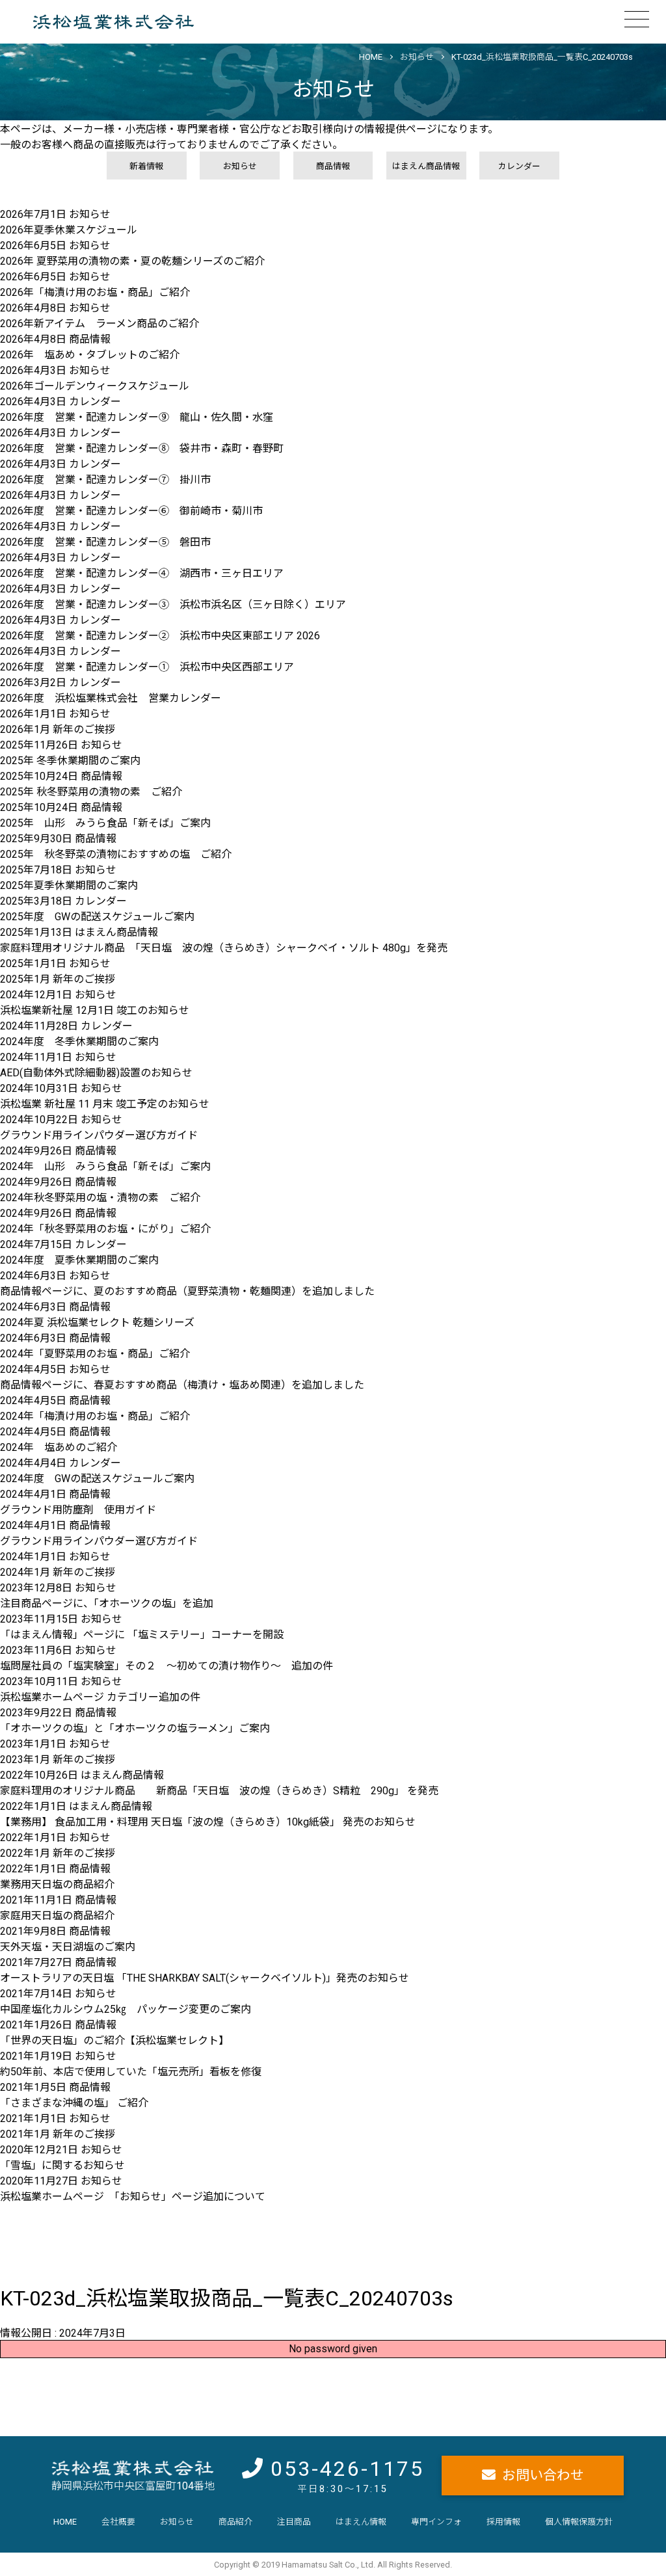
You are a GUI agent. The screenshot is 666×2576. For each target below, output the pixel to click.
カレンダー (519, 166)
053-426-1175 (347, 2469)
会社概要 (118, 2522)
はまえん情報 (361, 2522)
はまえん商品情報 (426, 166)
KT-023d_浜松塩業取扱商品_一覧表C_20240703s (542, 57)
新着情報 (146, 166)
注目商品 (294, 2522)
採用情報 (503, 2522)
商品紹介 (235, 2522)
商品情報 (333, 166)
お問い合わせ (543, 2475)
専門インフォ (436, 2522)
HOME (65, 2522)
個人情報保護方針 (579, 2522)
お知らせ (240, 166)
